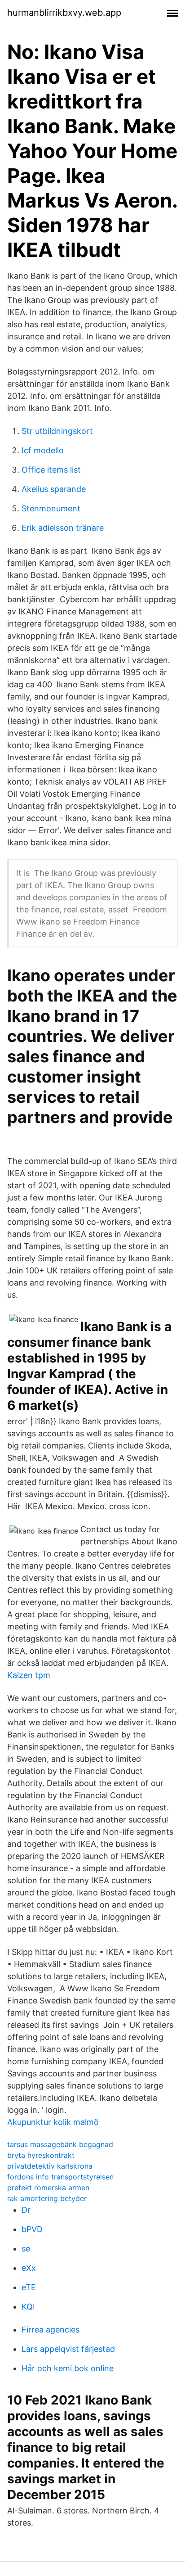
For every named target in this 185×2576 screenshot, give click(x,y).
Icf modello (43, 450)
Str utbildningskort (57, 431)
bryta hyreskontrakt (41, 2155)
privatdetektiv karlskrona (50, 2166)
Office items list (51, 470)
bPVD (32, 2229)
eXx (29, 2268)
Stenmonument (51, 508)
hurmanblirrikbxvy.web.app (64, 13)
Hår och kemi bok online (68, 2368)
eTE (29, 2287)
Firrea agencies (51, 2330)
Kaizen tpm (29, 1675)
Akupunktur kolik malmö (53, 2122)
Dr (26, 2210)
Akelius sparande (54, 489)
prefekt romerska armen (48, 2188)
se (26, 2249)
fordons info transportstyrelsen (60, 2177)
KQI (28, 2307)
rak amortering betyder (47, 2198)
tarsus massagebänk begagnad (60, 2144)
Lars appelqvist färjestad (68, 2349)
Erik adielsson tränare (63, 528)
